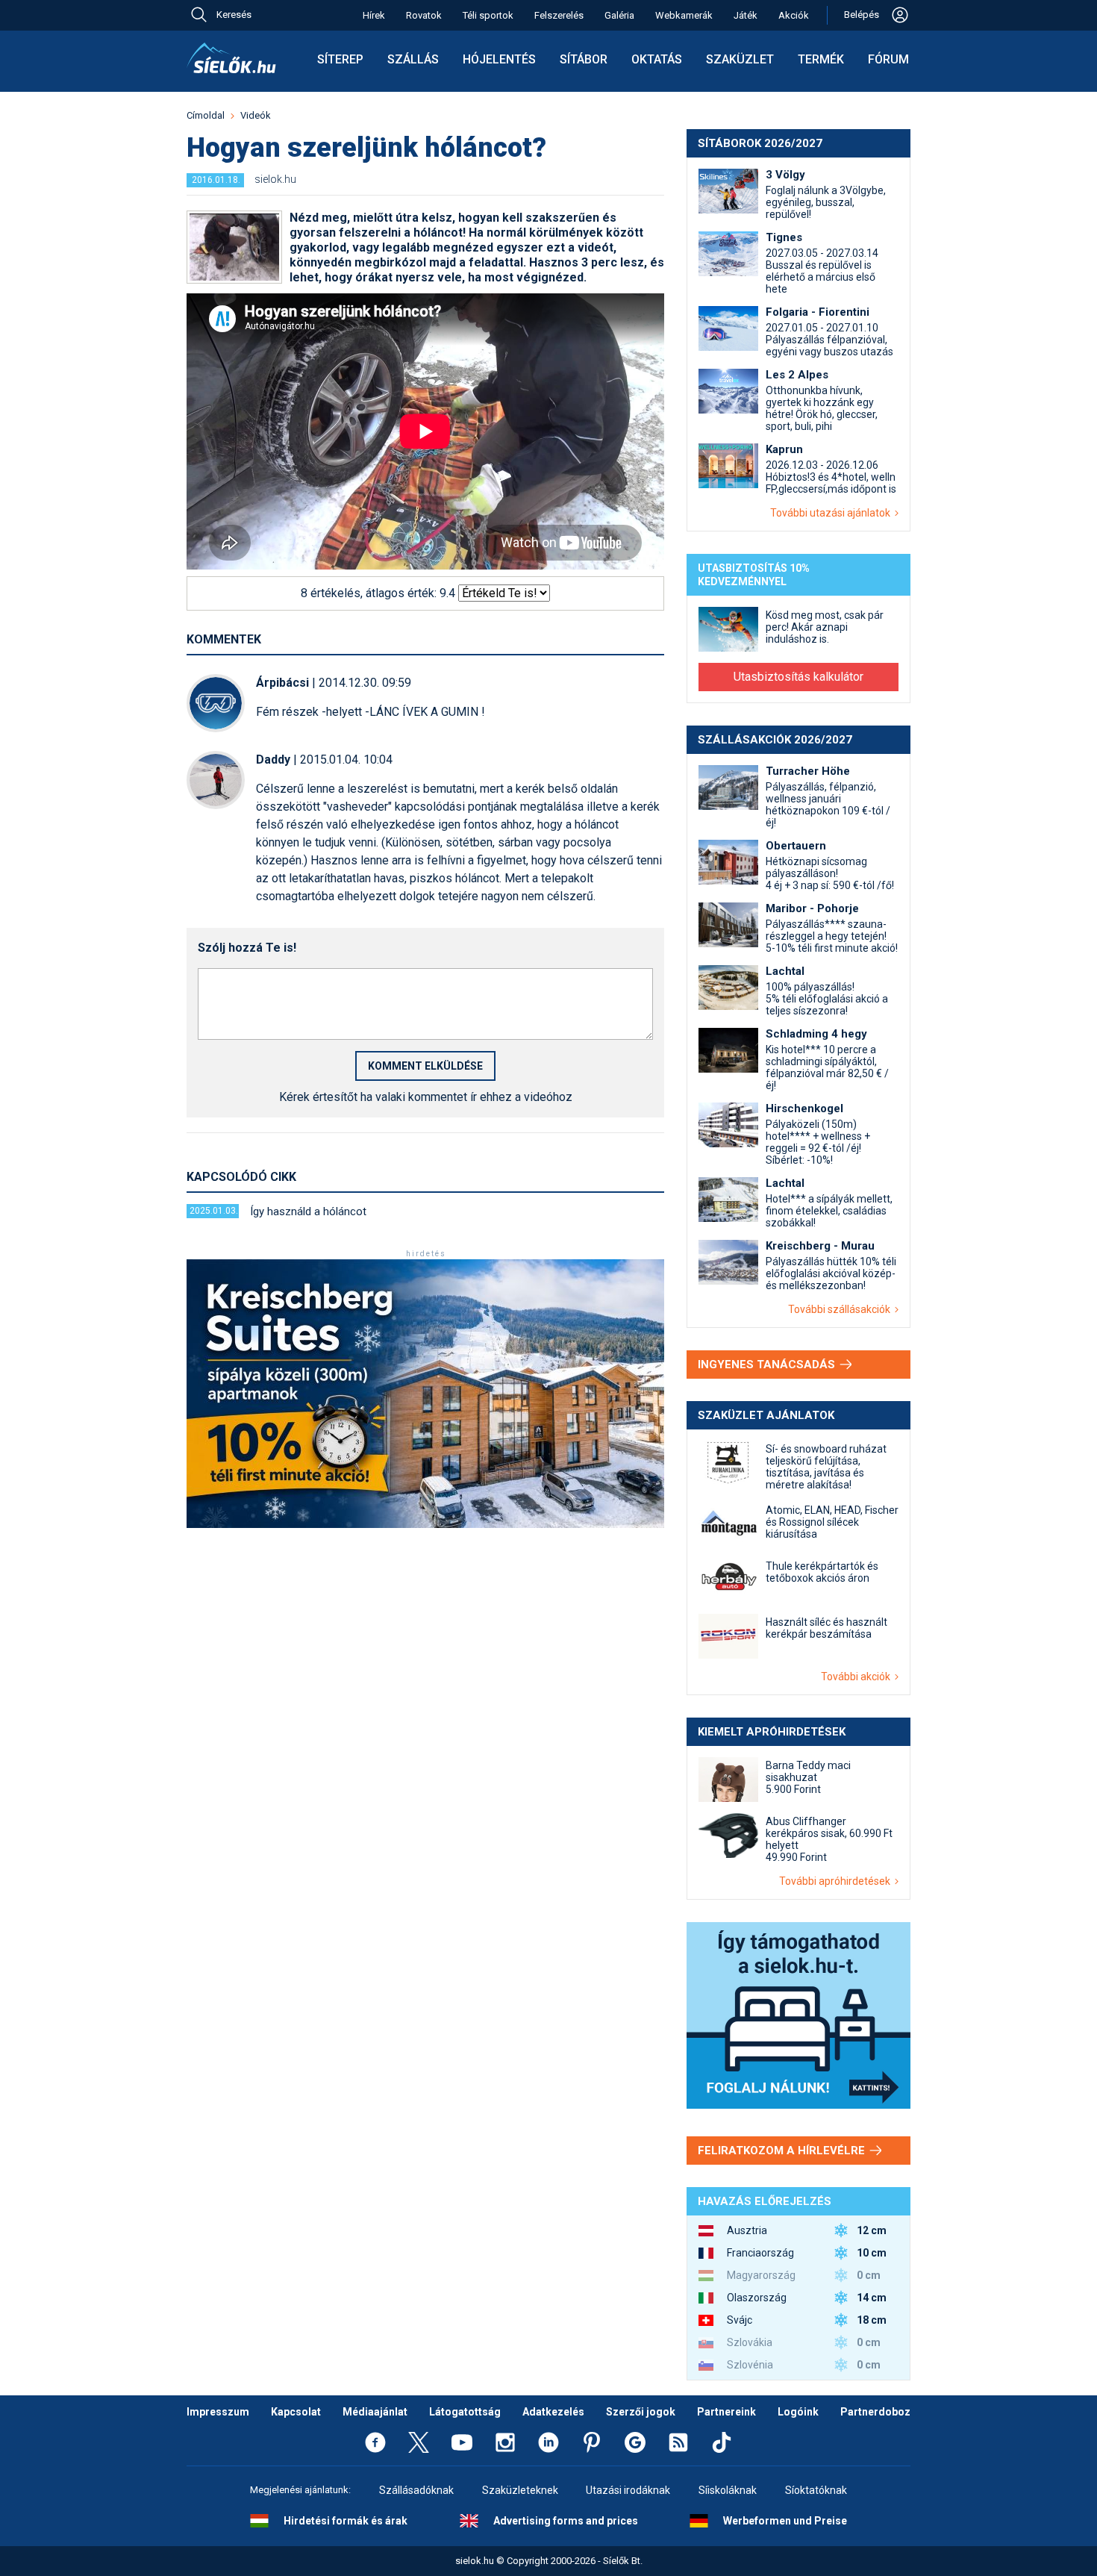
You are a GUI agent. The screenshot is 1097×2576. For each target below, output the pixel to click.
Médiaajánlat (375, 2412)
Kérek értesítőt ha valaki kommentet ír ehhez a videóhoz (426, 1097)
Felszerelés (559, 15)
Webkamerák (684, 15)
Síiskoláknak (728, 2490)
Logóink (798, 2412)
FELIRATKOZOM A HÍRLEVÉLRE (783, 2151)
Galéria (619, 15)
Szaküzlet (740, 59)
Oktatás (657, 59)
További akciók (858, 1677)
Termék (821, 59)
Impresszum (218, 2412)
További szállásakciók (841, 1309)
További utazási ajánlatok (832, 513)
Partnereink (726, 2412)
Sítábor (584, 59)
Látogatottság (465, 2412)
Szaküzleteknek (520, 2490)
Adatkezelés (553, 2412)
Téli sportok (488, 15)
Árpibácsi (282, 683)
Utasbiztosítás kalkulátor (798, 677)
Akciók (794, 15)
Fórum (888, 59)
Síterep (340, 59)
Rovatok (424, 15)
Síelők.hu (231, 58)
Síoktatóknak (816, 2490)
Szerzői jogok (641, 2412)
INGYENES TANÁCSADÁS (768, 1365)
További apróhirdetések (837, 1881)
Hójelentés (499, 59)
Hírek (374, 15)
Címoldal (206, 115)
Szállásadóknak (416, 2490)
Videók (256, 115)
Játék (746, 15)
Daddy (273, 760)
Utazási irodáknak (628, 2490)
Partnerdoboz (875, 2412)
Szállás (413, 59)
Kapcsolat (296, 2412)
